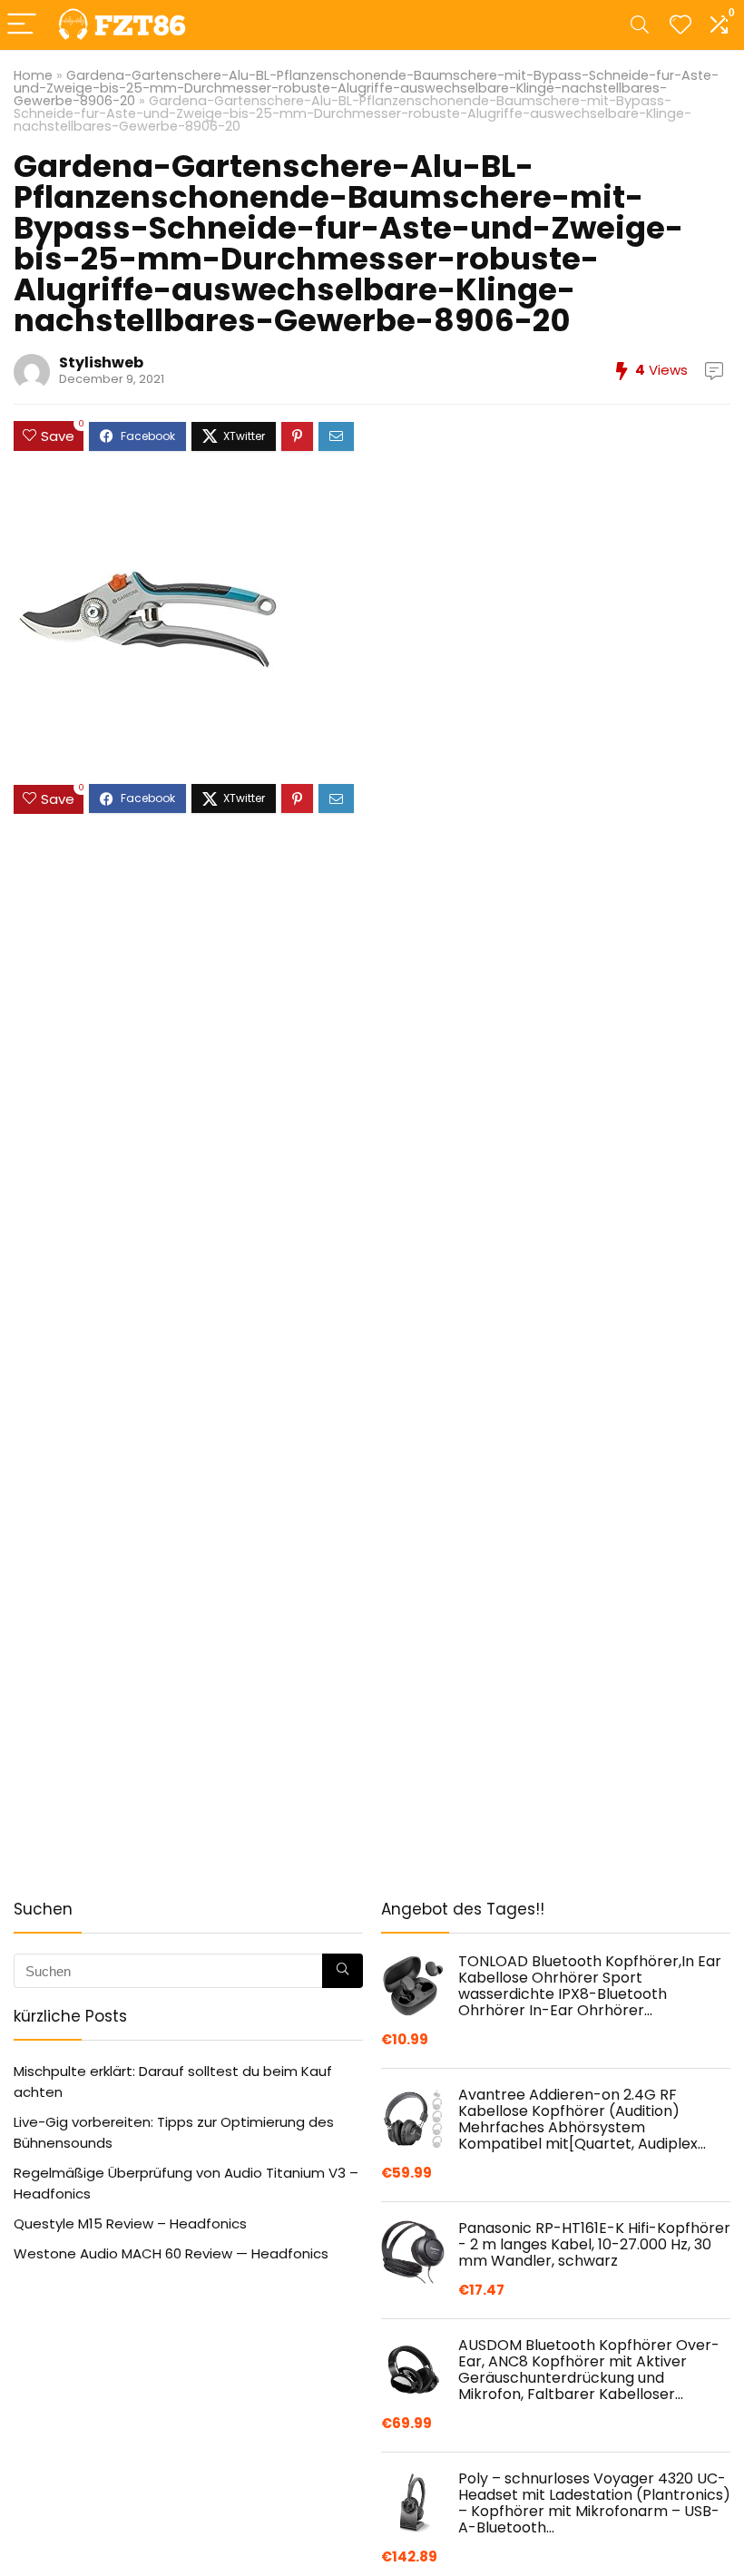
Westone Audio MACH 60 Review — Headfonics (171, 2253)
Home (33, 75)
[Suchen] (343, 1971)
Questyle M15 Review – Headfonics (130, 2223)
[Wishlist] (680, 25)
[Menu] (22, 25)
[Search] (640, 25)
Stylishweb (101, 362)
